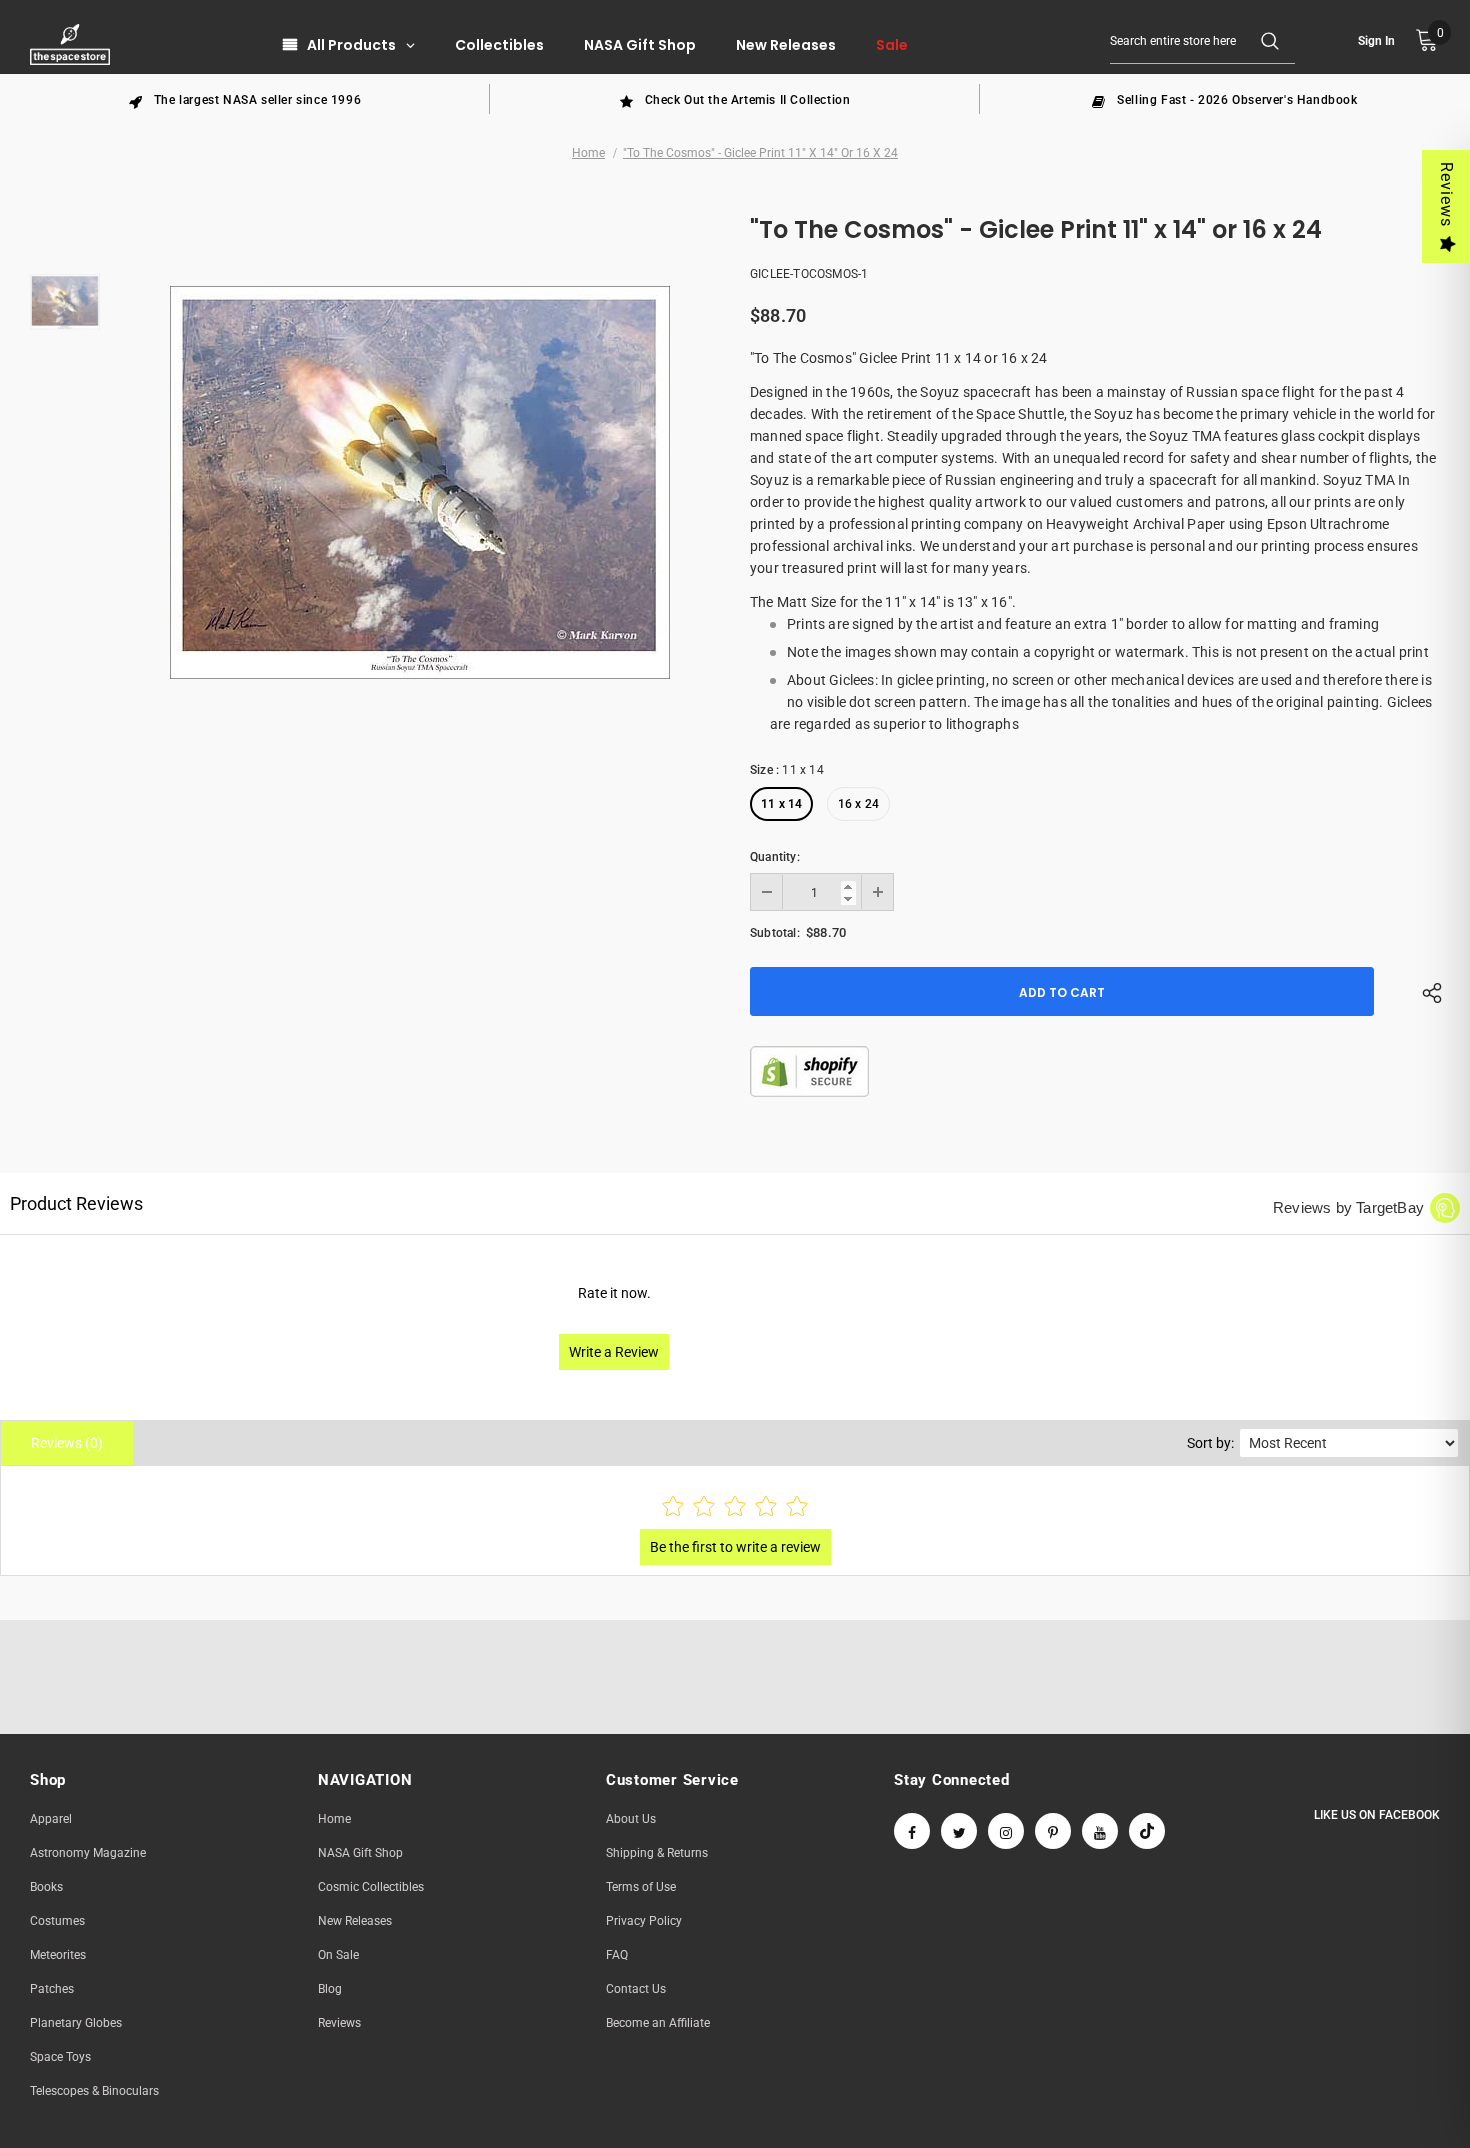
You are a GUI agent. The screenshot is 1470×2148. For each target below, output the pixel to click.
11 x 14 (781, 804)
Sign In (1376, 41)
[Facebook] (912, 1831)
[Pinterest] (1053, 1831)
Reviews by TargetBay (1348, 1207)
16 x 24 (858, 804)
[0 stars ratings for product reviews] (735, 1507)
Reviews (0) (67, 1443)
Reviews (1446, 194)
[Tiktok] (1147, 1831)
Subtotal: (775, 933)
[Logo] (72, 44)
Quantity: (775, 857)
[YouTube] (1100, 1831)
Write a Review (614, 1352)
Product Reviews (76, 1203)
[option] (245, 99)
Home (588, 153)
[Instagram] (1006, 1831)
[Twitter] (959, 1831)
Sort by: (1210, 1443)
